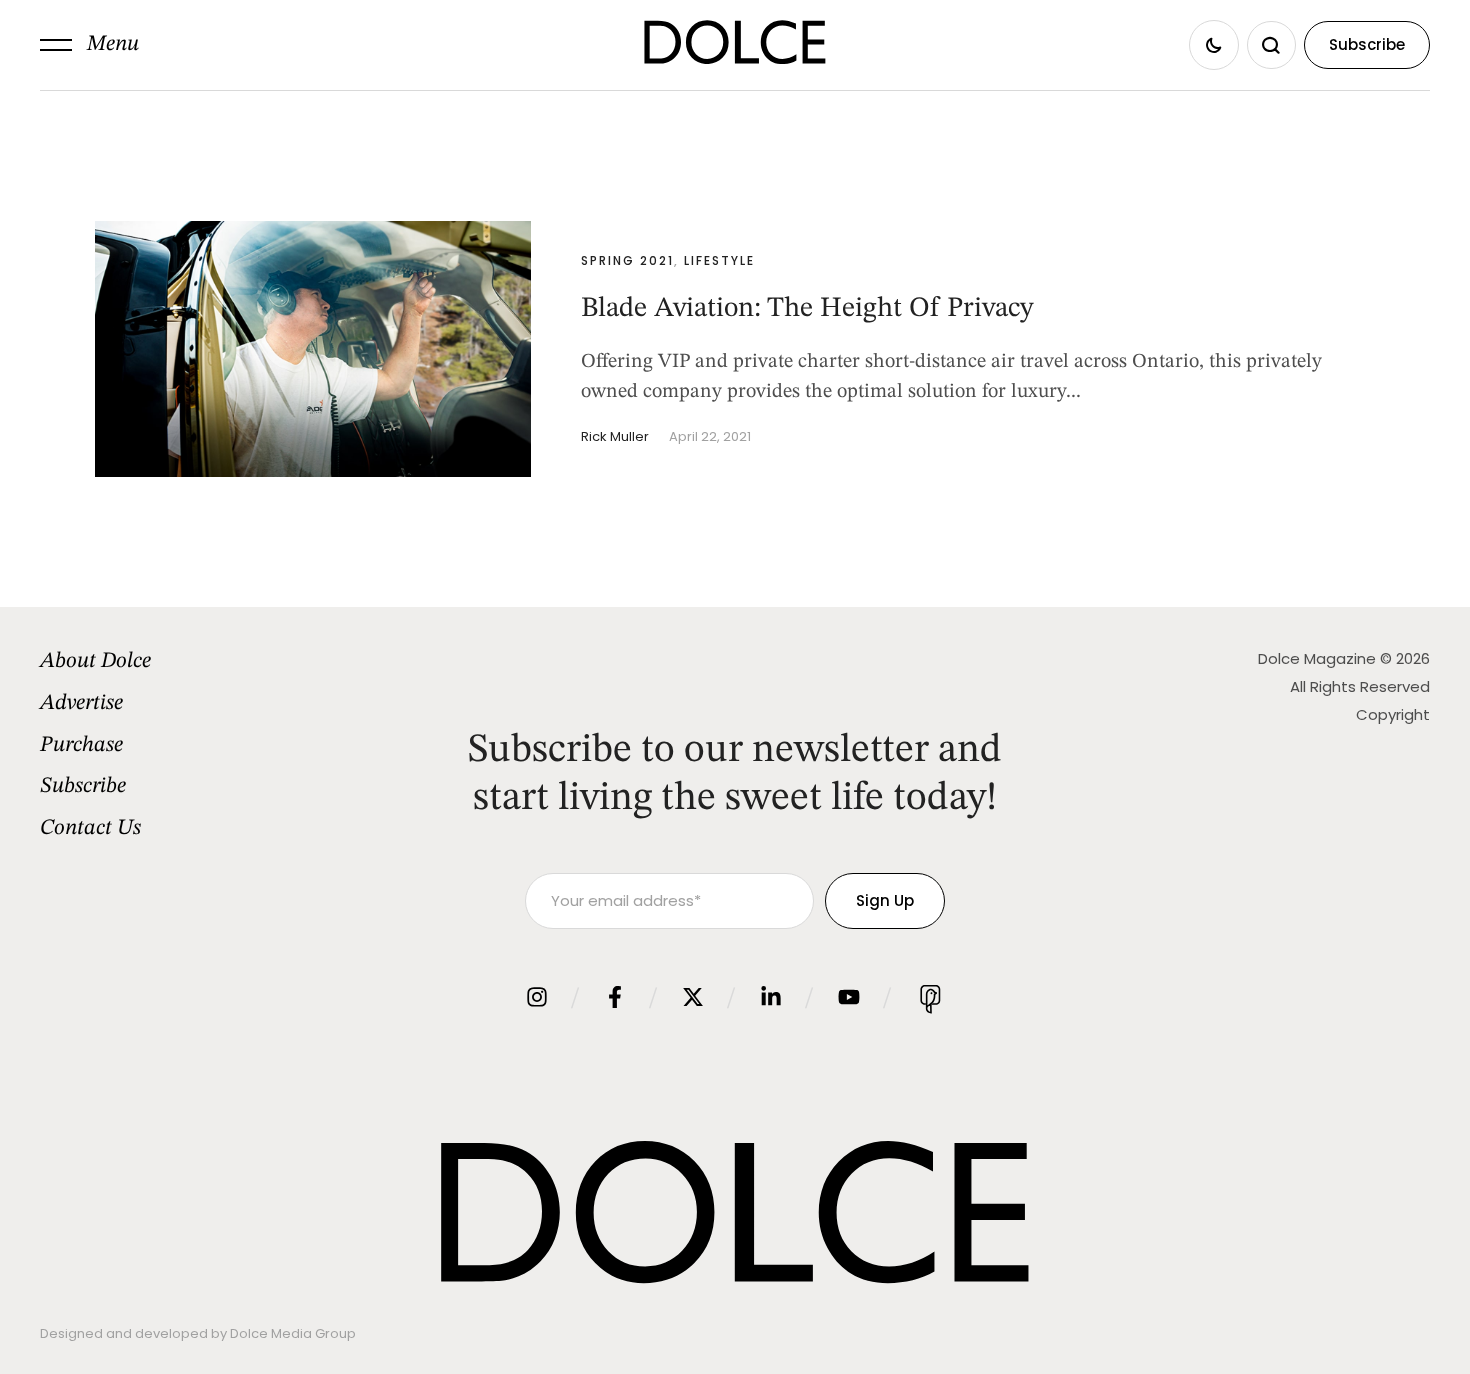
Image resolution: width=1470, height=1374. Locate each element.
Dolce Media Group (293, 1333)
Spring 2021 (627, 260)
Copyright (1393, 714)
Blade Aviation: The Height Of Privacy (807, 309)
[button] (89, 45)
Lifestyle (719, 260)
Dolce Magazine (1317, 658)
